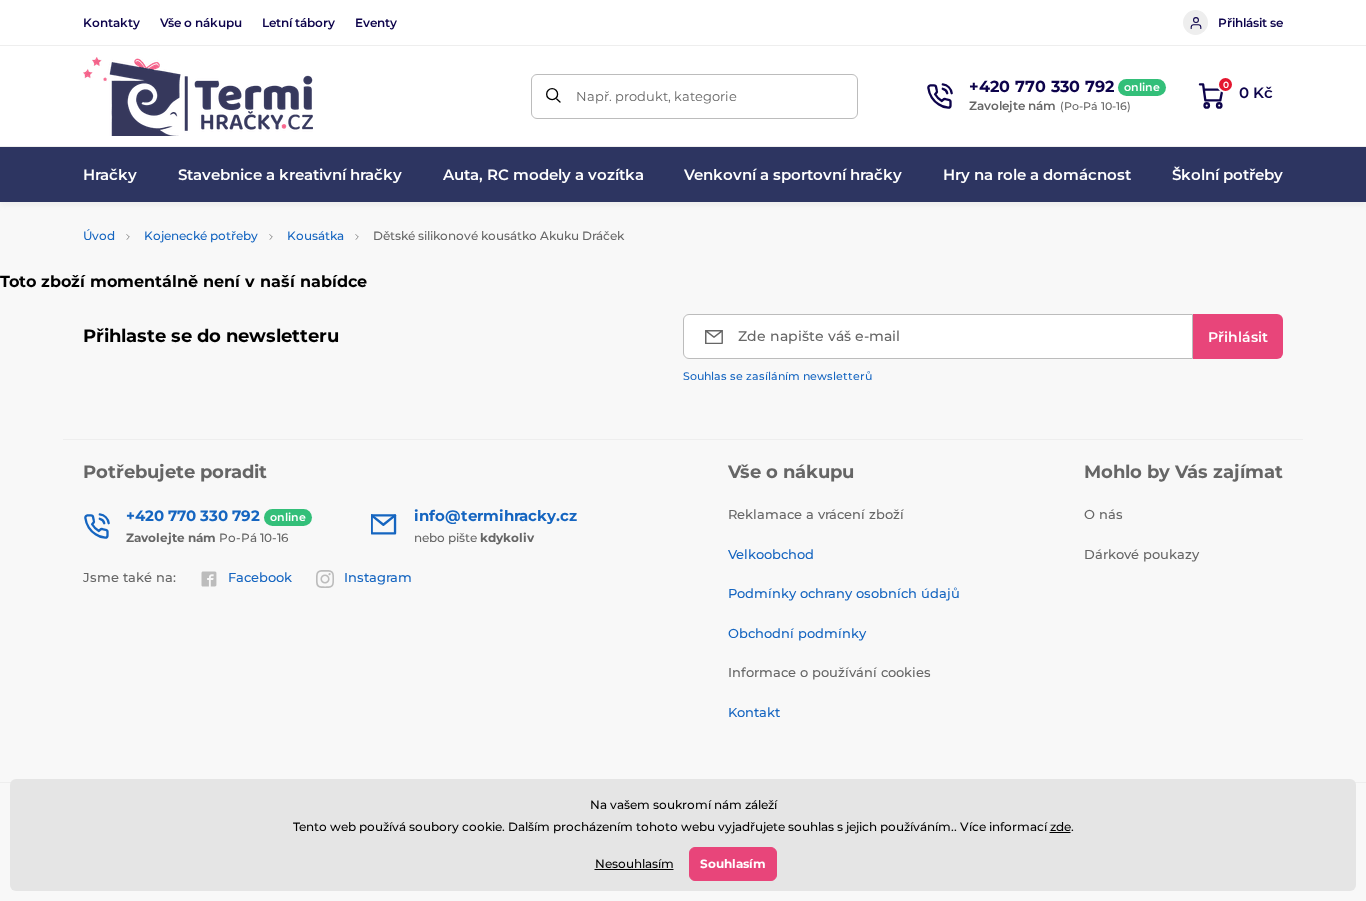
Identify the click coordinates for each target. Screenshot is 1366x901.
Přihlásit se (1250, 22)
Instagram (378, 577)
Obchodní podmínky (797, 633)
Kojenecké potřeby (201, 235)
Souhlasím (733, 863)
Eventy (376, 22)
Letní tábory (298, 22)
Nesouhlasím (634, 863)
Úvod (99, 235)
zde (1060, 826)
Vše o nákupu (201, 22)
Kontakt (754, 712)
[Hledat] (553, 96)
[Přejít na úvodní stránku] (198, 96)
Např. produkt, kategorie (656, 96)
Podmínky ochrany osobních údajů (844, 593)
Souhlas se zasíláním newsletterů (777, 376)
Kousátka (315, 235)
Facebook (260, 577)
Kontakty (111, 22)
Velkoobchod (771, 554)
